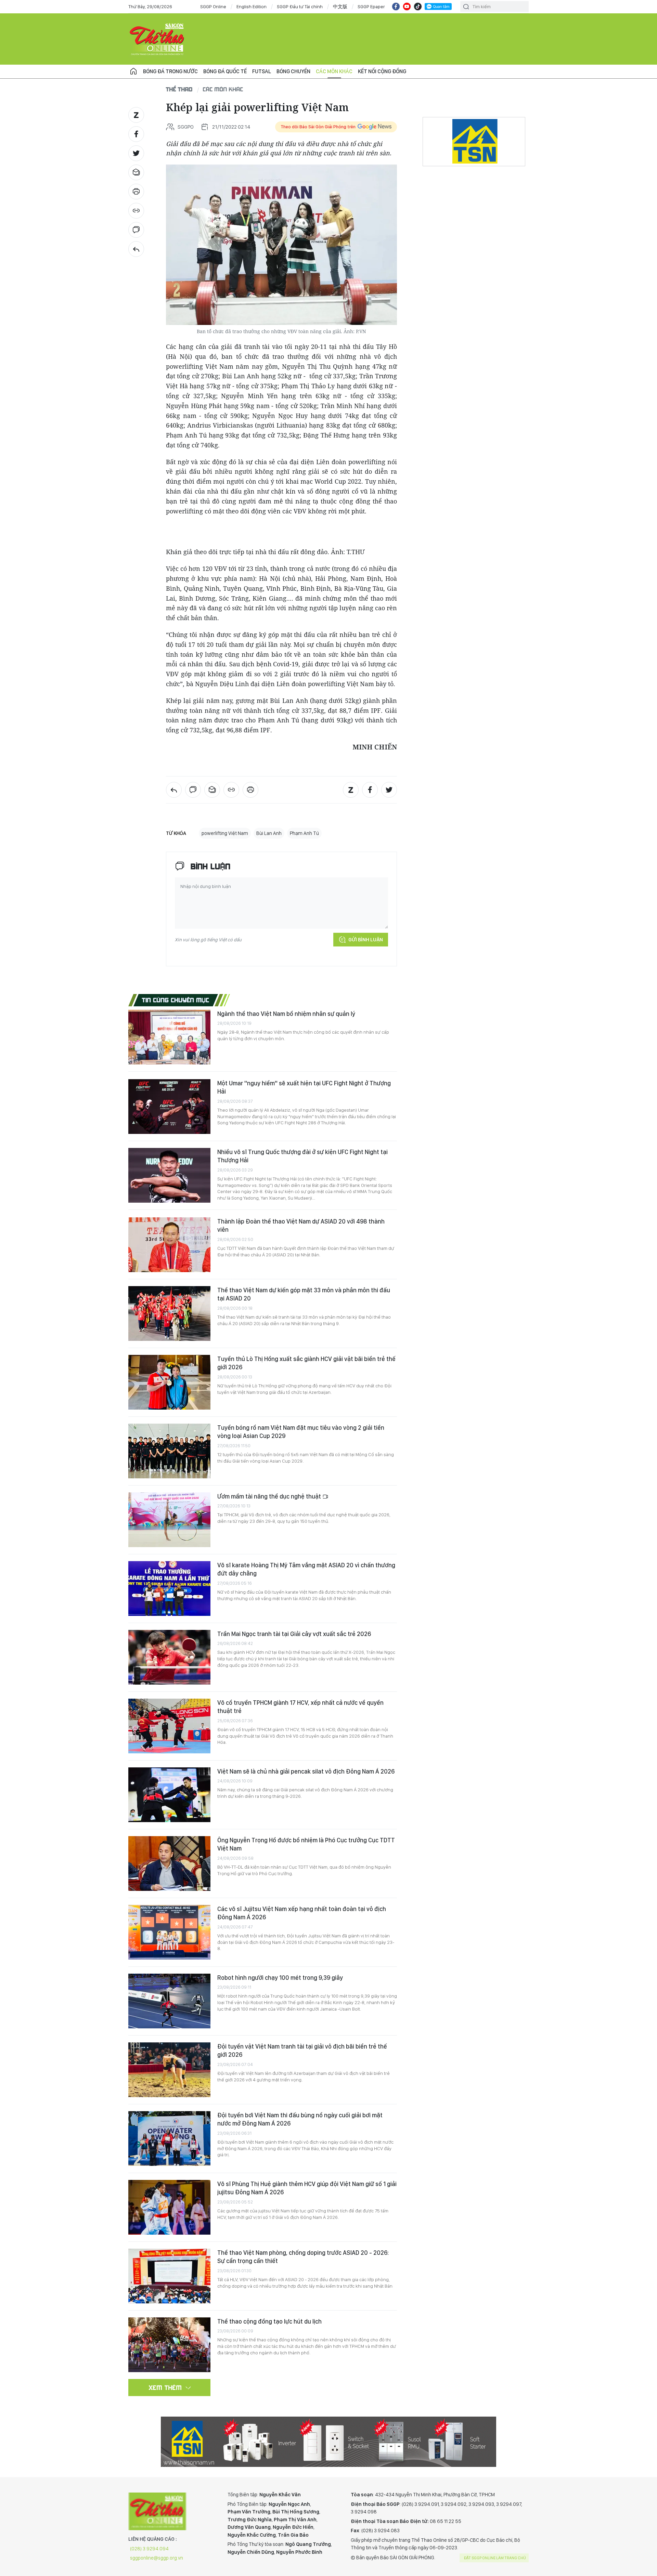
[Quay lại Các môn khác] (136, 249)
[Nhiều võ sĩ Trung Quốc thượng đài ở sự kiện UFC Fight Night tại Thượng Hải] (169, 1175)
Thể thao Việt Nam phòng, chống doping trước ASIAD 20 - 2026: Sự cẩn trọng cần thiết (303, 2257)
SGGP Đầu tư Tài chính (300, 6)
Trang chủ (133, 71)
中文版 (340, 6)
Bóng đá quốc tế (225, 71)
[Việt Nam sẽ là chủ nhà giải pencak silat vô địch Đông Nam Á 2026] (169, 1795)
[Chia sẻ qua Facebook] (136, 134)
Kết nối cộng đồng (382, 71)
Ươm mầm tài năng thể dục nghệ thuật (270, 1496)
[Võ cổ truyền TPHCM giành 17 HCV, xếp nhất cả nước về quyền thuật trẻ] (169, 1726)
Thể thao (179, 89)
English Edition (252, 6)
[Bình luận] (136, 230)
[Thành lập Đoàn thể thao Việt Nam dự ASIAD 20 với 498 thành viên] (169, 1245)
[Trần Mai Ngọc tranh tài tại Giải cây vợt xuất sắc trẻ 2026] (169, 1657)
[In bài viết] (136, 192)
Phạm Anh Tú (304, 833)
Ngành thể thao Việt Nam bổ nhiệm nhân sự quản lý (286, 1014)
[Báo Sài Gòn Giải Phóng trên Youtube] (407, 6)
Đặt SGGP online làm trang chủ (495, 2558)
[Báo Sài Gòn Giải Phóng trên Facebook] (396, 6)
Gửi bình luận (366, 940)
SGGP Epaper (371, 6)
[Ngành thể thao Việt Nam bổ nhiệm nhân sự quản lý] (169, 1037)
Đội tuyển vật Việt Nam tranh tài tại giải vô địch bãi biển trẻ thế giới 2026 (302, 2050)
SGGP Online (213, 6)
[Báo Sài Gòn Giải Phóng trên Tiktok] (418, 6)
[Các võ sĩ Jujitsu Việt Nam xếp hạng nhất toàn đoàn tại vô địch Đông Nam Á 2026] (169, 1932)
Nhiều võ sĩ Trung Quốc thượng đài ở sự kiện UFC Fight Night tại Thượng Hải (302, 1156)
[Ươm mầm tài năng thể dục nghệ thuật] (169, 1520)
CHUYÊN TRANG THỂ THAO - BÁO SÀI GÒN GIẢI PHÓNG (157, 39)
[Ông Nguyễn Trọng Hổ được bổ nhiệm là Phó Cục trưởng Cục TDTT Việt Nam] (169, 1864)
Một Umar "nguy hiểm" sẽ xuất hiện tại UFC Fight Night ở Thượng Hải (304, 1087)
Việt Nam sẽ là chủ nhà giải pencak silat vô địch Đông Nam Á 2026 (306, 1771)
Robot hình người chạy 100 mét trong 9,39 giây (280, 1978)
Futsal (262, 71)
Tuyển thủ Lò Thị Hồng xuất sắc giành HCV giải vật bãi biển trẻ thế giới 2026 (306, 1363)
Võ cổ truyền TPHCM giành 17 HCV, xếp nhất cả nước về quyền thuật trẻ (300, 1707)
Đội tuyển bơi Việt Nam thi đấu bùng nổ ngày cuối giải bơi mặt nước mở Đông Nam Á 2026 (300, 2119)
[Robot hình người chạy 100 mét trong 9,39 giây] (169, 2001)
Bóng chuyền (293, 71)
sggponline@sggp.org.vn (157, 2558)
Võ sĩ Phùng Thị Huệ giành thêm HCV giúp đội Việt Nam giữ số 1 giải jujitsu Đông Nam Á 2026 (307, 2188)
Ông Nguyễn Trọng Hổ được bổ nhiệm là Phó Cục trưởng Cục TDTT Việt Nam (306, 1844)
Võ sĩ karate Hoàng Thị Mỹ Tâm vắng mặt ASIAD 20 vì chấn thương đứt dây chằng (306, 1569)
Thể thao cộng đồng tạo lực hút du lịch (269, 2321)
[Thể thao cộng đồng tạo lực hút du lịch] (169, 2345)
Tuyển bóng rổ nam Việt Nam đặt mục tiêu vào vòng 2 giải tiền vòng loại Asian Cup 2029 (301, 1432)
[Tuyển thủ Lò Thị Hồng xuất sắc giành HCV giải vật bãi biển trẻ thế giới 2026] (169, 1382)
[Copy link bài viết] (136, 211)
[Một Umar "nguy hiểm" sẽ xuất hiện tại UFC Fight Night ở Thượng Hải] (169, 1107)
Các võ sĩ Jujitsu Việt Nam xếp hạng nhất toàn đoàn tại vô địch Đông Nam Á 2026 (302, 1913)
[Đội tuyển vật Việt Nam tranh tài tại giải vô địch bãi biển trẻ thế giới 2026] (169, 2070)
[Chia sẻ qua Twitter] (136, 153)
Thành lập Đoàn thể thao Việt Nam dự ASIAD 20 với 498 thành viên (301, 1225)
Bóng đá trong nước (170, 71)
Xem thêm (165, 2388)
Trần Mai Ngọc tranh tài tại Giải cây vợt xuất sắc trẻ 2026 (294, 1634)
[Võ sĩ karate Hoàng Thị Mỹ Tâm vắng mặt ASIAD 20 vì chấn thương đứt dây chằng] (169, 1588)
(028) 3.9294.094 (149, 2549)
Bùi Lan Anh (269, 833)
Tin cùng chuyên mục (176, 1000)
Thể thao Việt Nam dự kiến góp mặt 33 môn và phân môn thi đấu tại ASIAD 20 (304, 1294)
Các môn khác (334, 71)
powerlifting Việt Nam (225, 833)
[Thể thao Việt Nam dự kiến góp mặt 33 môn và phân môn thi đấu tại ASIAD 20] (169, 1313)
